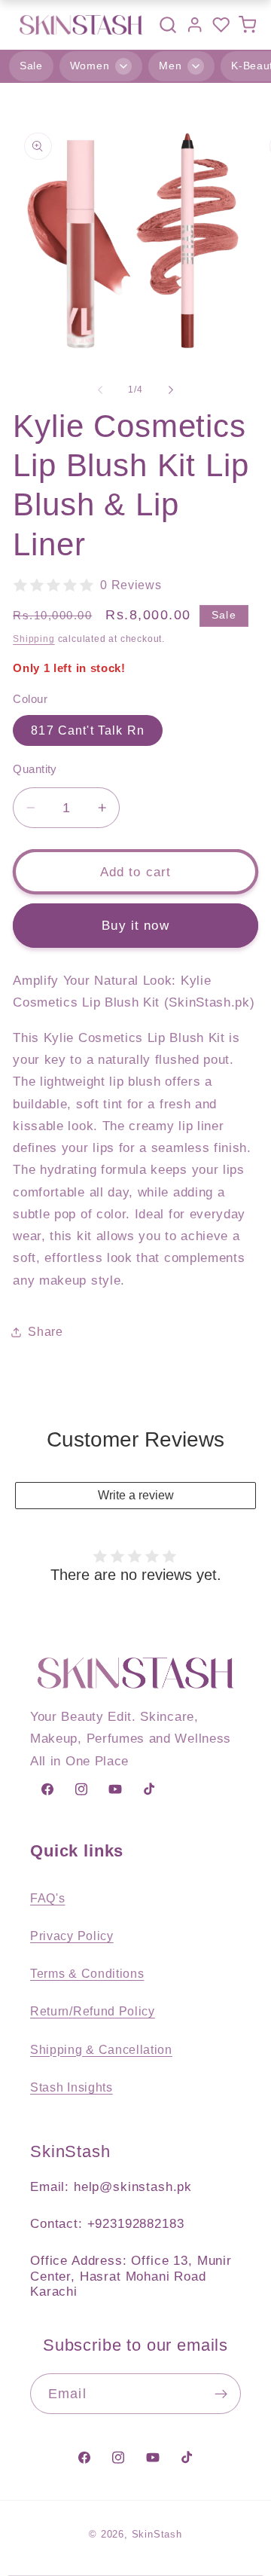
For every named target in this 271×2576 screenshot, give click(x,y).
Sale (31, 66)
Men (170, 66)
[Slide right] (171, 390)
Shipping (33, 639)
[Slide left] (100, 390)
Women (90, 66)
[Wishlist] (221, 24)
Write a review (136, 1495)
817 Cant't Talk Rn (88, 730)
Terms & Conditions (87, 1973)
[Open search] (168, 25)
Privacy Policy (72, 1936)
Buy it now (135, 925)
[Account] (195, 24)
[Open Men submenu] (196, 66)
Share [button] (45, 1331)
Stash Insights (72, 2087)
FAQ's (47, 1898)
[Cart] (247, 24)
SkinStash (157, 2535)
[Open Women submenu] (123, 66)
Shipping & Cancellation (101, 2049)
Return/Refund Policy (93, 2011)
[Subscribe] (221, 2394)
